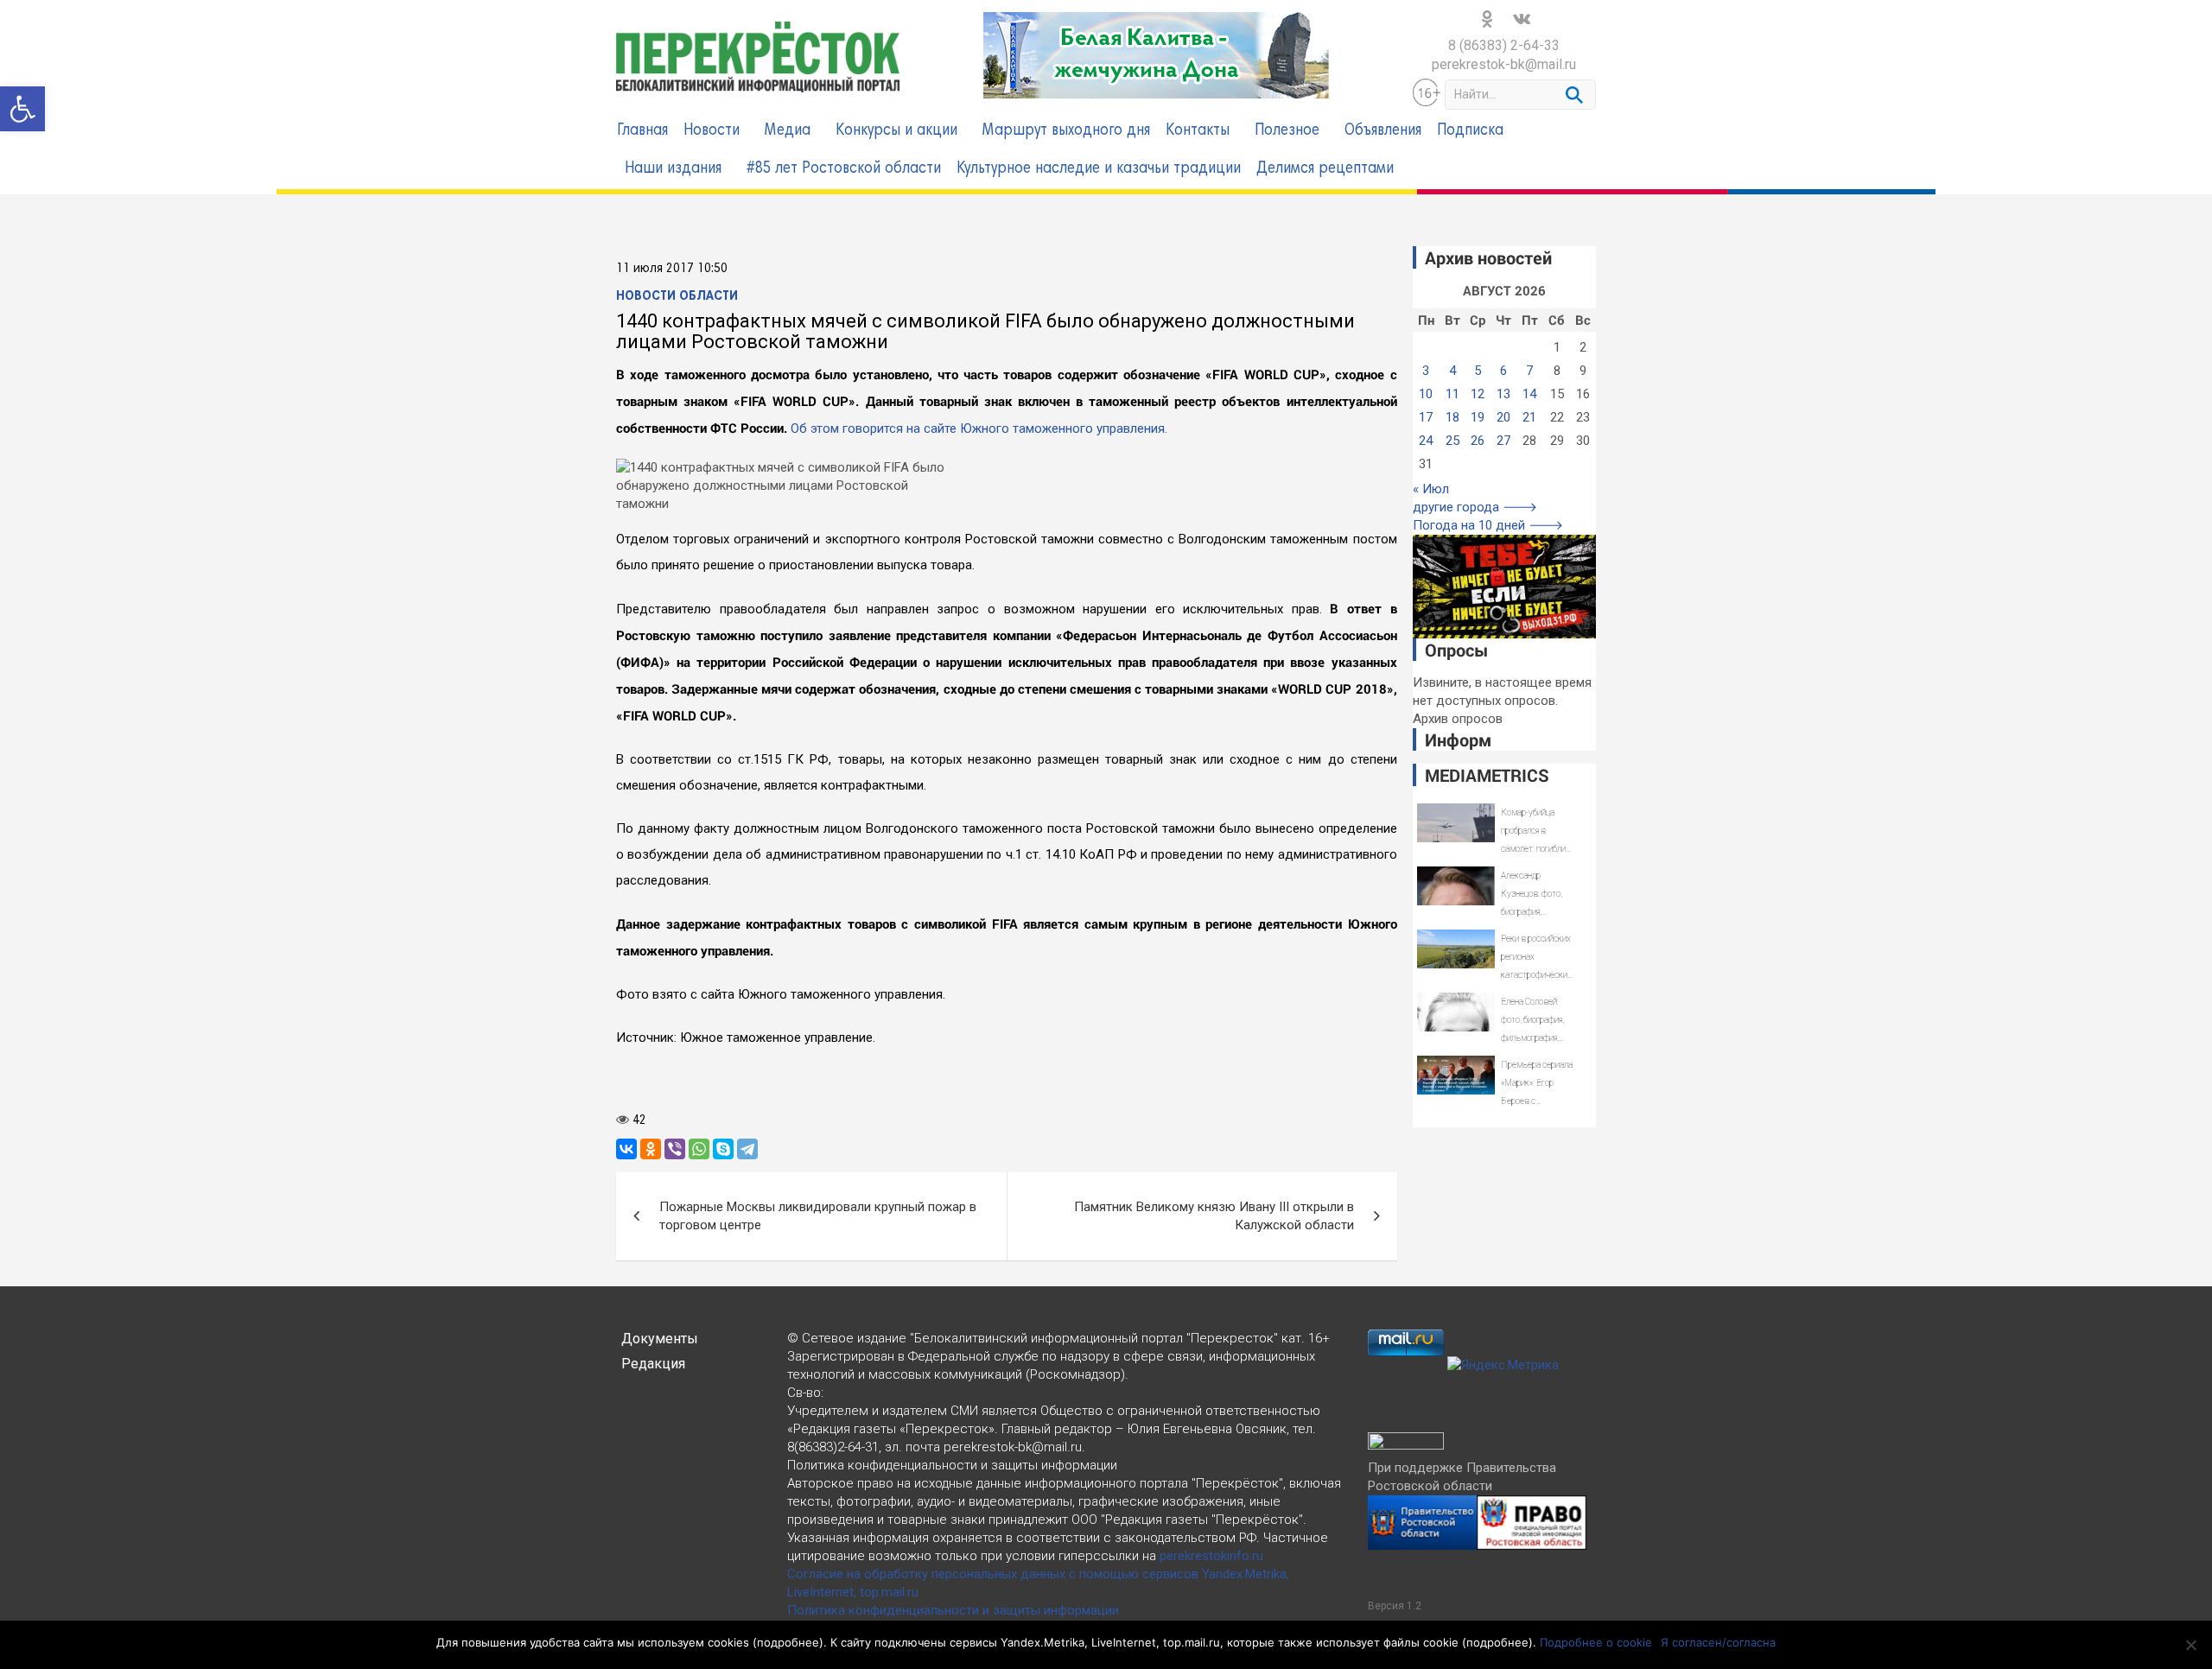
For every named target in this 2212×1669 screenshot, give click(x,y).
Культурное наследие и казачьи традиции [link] (1099, 169)
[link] (22, 109)
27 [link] (1503, 441)
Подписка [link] (1470, 131)
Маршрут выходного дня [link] (1066, 131)
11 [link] (1452, 394)
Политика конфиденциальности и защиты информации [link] (953, 1610)
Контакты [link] (1198, 131)
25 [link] (1452, 441)
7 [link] (1529, 371)
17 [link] (1426, 417)
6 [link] (1503, 371)
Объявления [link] (1383, 131)
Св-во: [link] (805, 1393)
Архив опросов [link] (1458, 719)
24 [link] (1426, 441)
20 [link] (1503, 417)
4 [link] (1452, 371)
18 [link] (1452, 417)
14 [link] (1529, 394)
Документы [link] (660, 1339)
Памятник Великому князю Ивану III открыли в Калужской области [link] (1214, 1216)
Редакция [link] (653, 1364)
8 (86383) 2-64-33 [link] (1504, 45)
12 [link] (1478, 394)
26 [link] (1478, 441)
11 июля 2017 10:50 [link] (672, 269)
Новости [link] (712, 131)
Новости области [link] (677, 296)
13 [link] (1503, 394)
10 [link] (1426, 394)
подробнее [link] (788, 1642)
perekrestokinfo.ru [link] (1211, 1556)
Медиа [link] (788, 131)
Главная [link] (642, 131)
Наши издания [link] (673, 169)
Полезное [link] (1287, 131)
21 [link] (1529, 417)
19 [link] (1478, 417)
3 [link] (1426, 371)
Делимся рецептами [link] (1325, 169)
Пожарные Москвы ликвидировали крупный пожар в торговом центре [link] (818, 1216)
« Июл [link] (1431, 489)
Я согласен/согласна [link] (1718, 1642)
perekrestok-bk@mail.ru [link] (1504, 64)
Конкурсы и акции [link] (896, 131)
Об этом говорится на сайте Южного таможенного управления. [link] (979, 428)
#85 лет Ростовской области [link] (844, 169)
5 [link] (1478, 371)
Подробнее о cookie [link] (1596, 1642)
